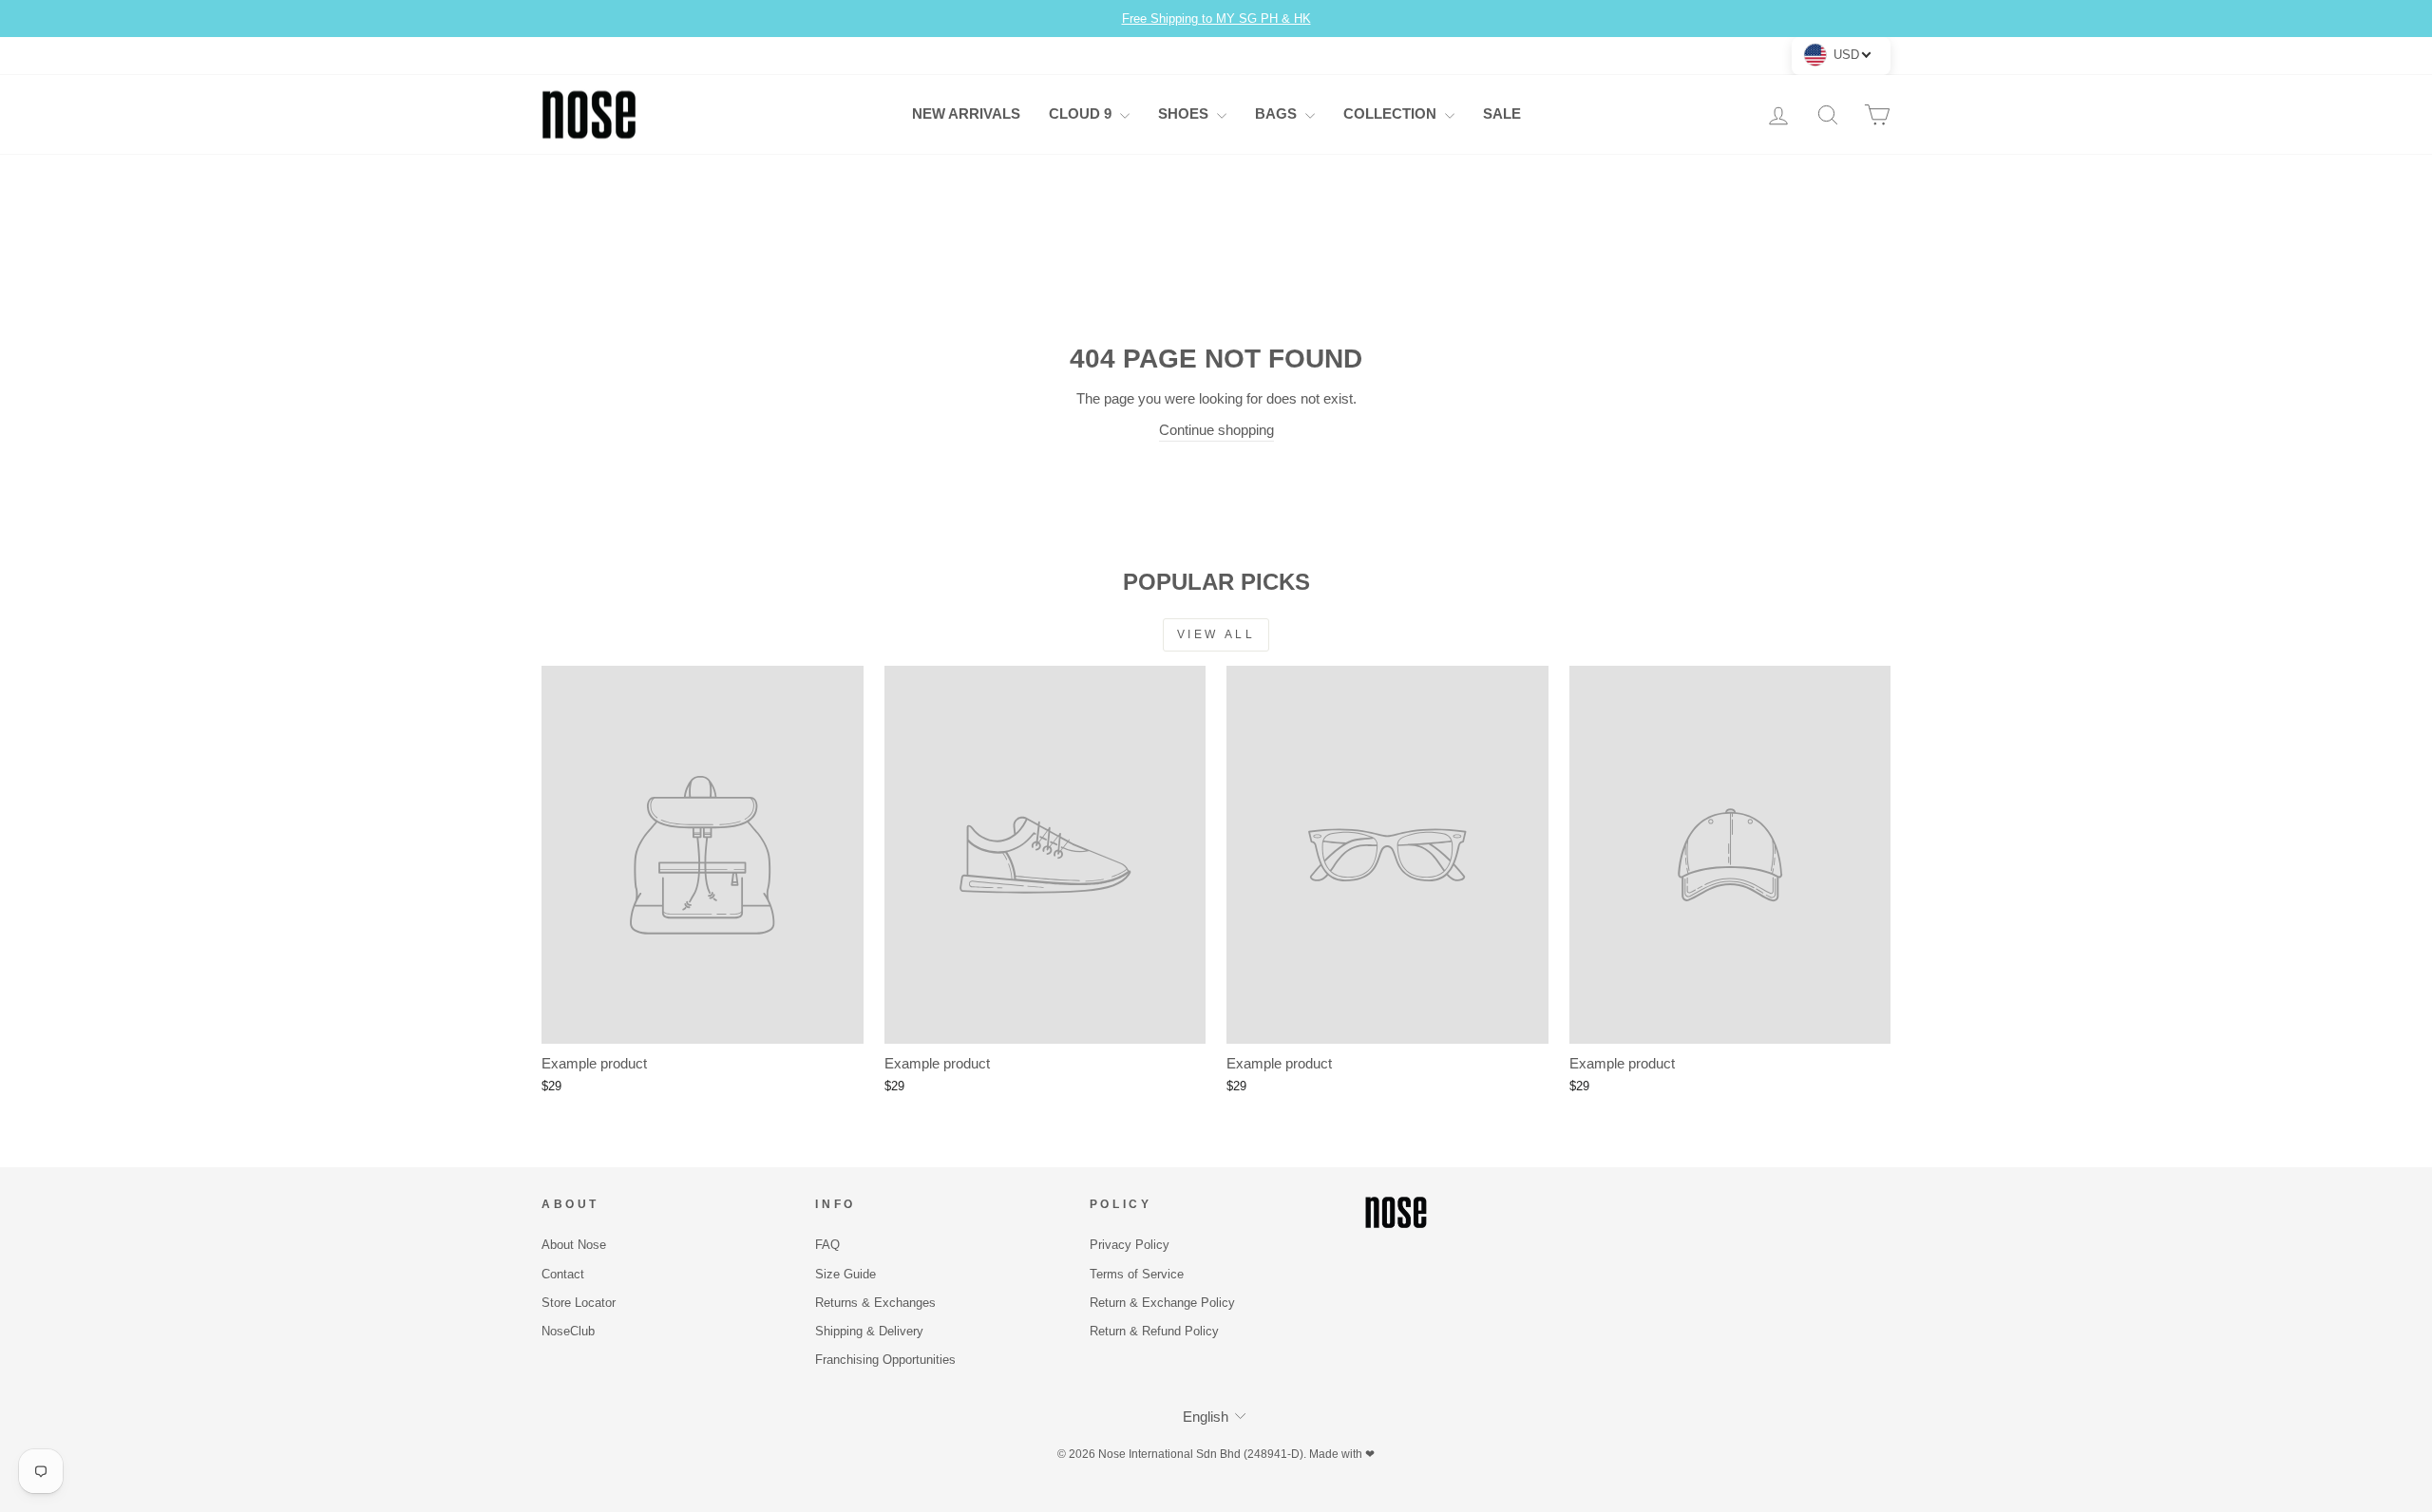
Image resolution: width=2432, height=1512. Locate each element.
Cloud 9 (1082, 113)
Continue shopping (1216, 430)
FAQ (827, 1245)
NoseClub (568, 1331)
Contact (563, 1274)
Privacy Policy (1130, 1245)
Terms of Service (1137, 1274)
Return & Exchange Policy (1162, 1303)
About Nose (574, 1245)
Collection (1392, 113)
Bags (1278, 113)
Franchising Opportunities (885, 1360)
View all (1216, 634)
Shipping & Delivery (869, 1331)
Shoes (1185, 113)
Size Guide (845, 1274)
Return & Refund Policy (1154, 1331)
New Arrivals (966, 113)
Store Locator (579, 1303)
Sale (1502, 113)
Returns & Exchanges (875, 1303)
